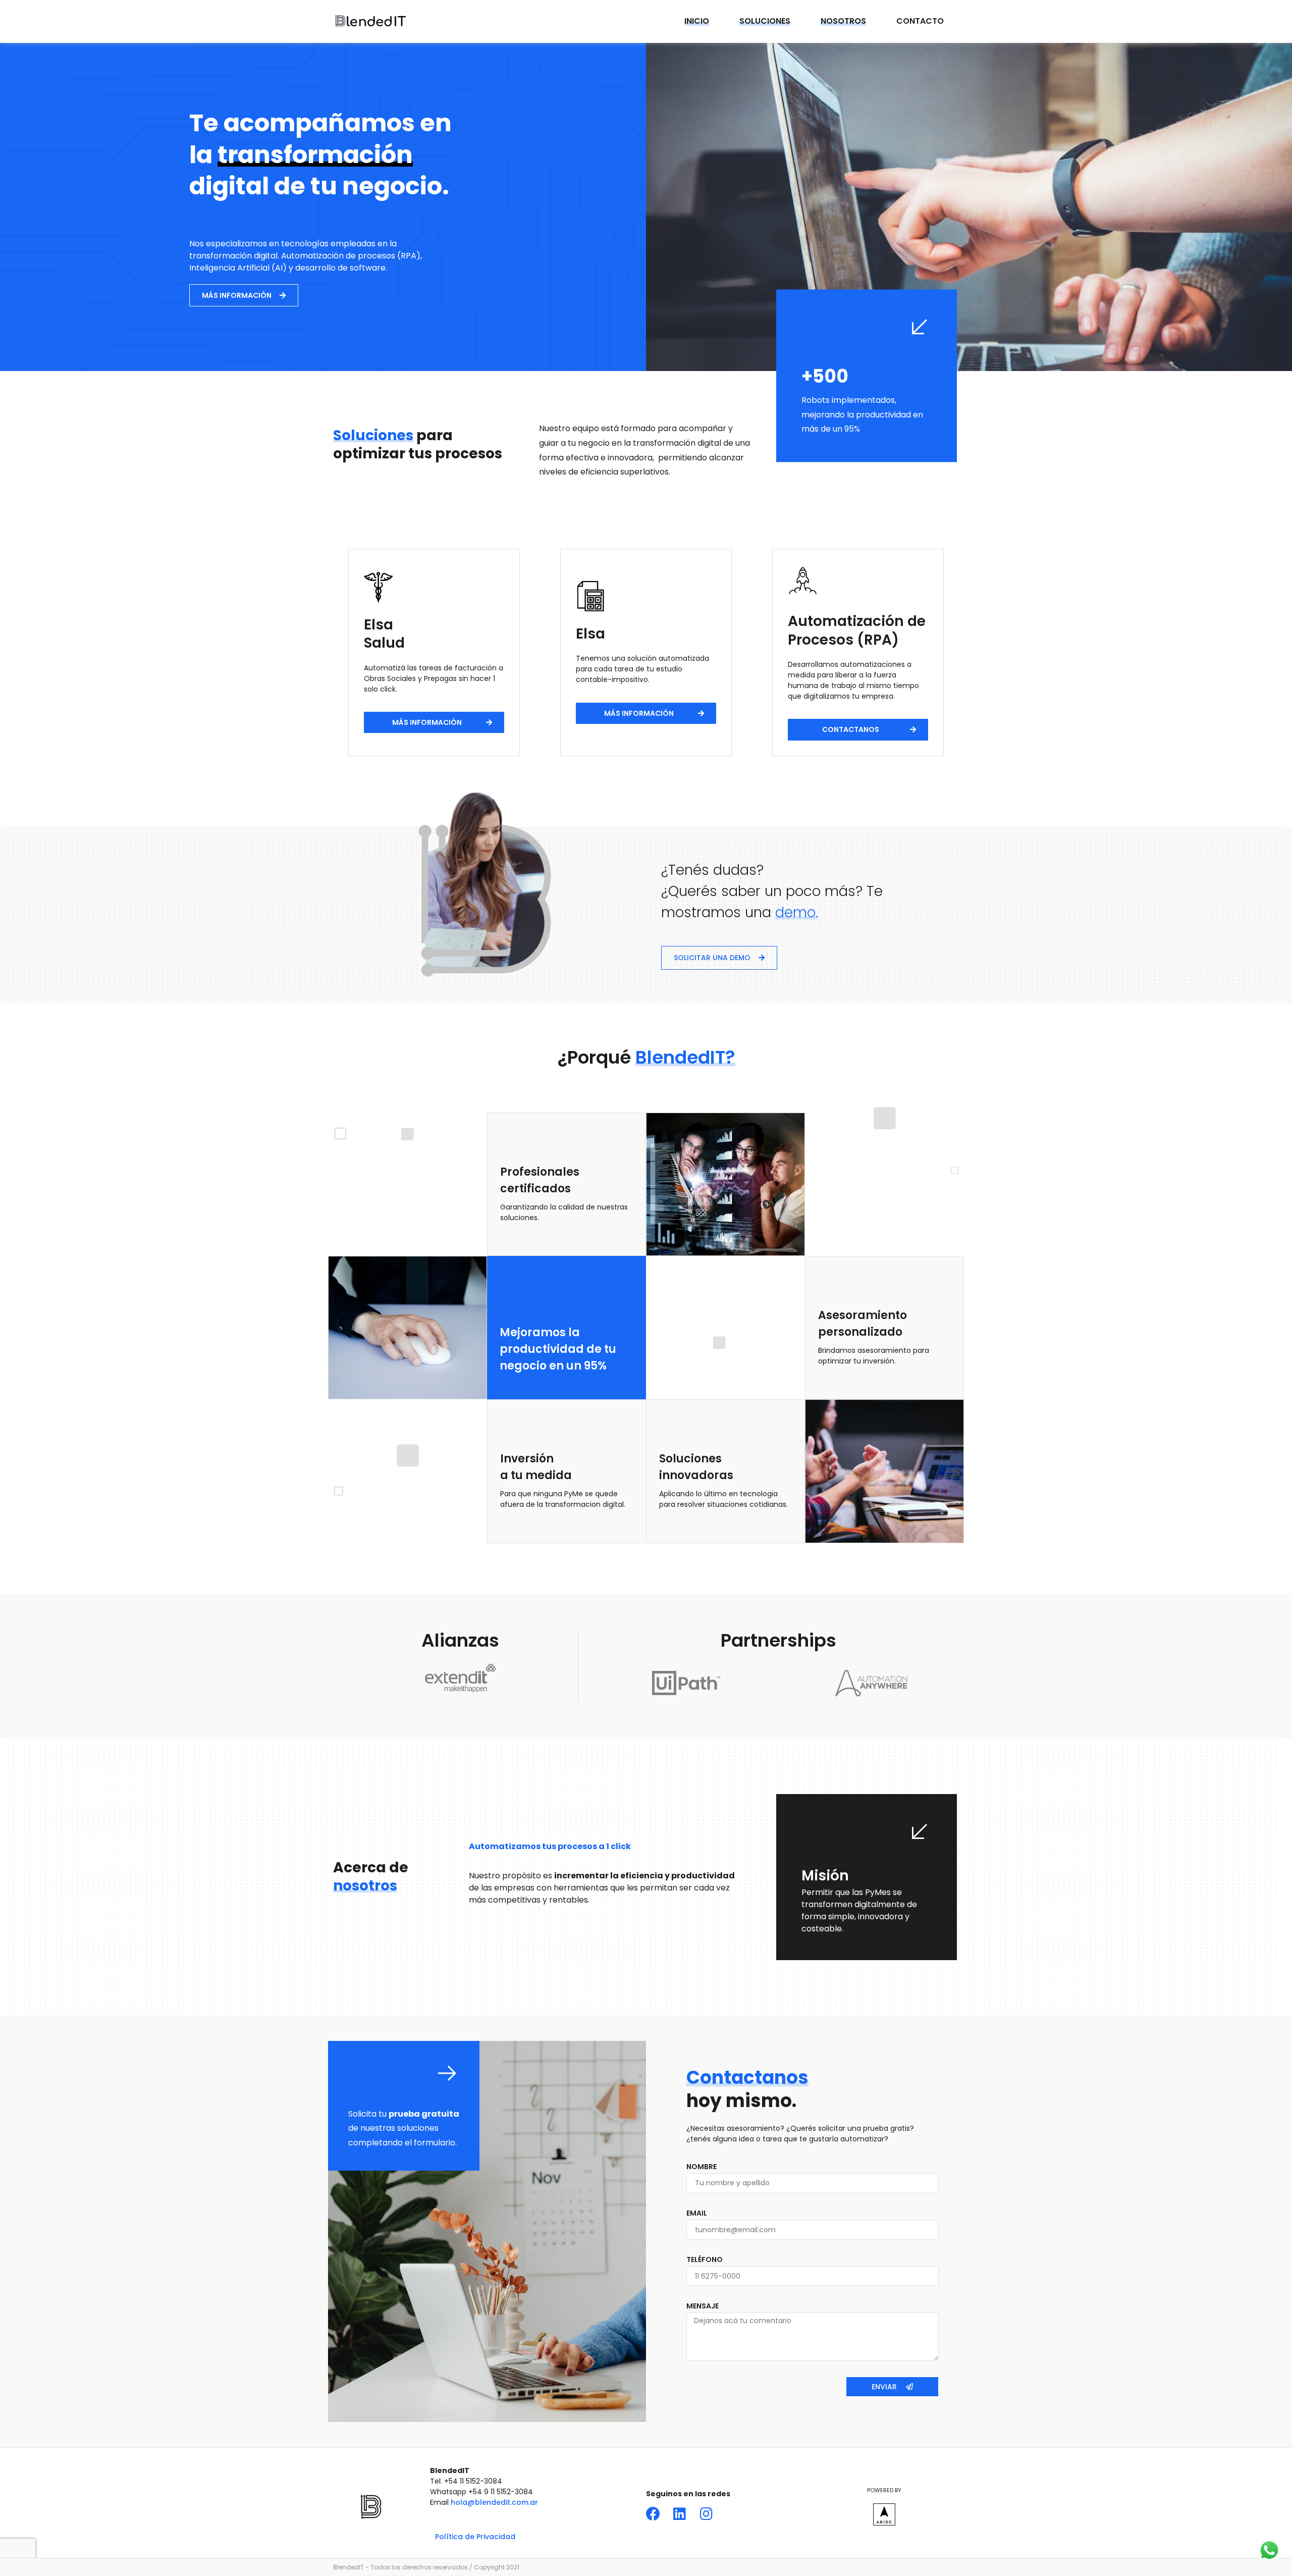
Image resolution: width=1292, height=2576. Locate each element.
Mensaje (703, 2306)
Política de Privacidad (475, 2537)
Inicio (697, 21)
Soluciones (765, 21)
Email (697, 2213)
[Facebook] (653, 2514)
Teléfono (705, 2260)
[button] (244, 295)
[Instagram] (707, 2514)
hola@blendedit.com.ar (494, 2502)
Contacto (920, 21)
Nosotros (843, 21)
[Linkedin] (680, 2514)
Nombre (702, 2167)
